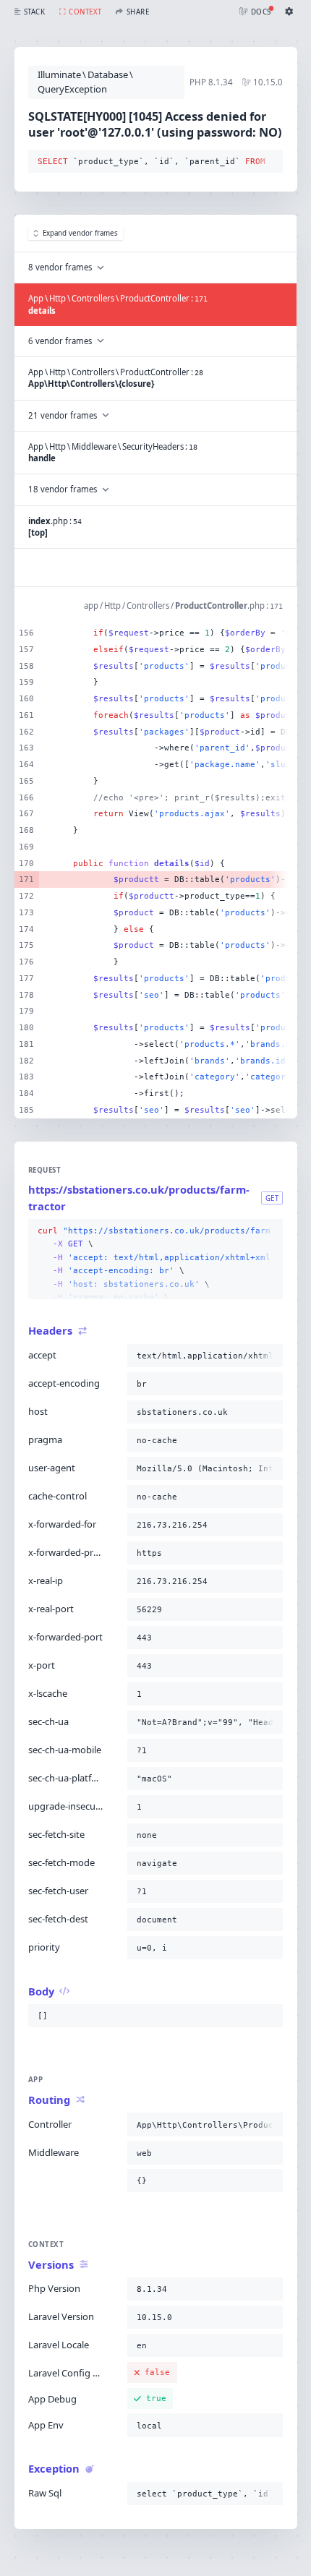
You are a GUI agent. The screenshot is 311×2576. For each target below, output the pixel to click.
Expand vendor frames (80, 233)
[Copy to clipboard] (269, 162)
